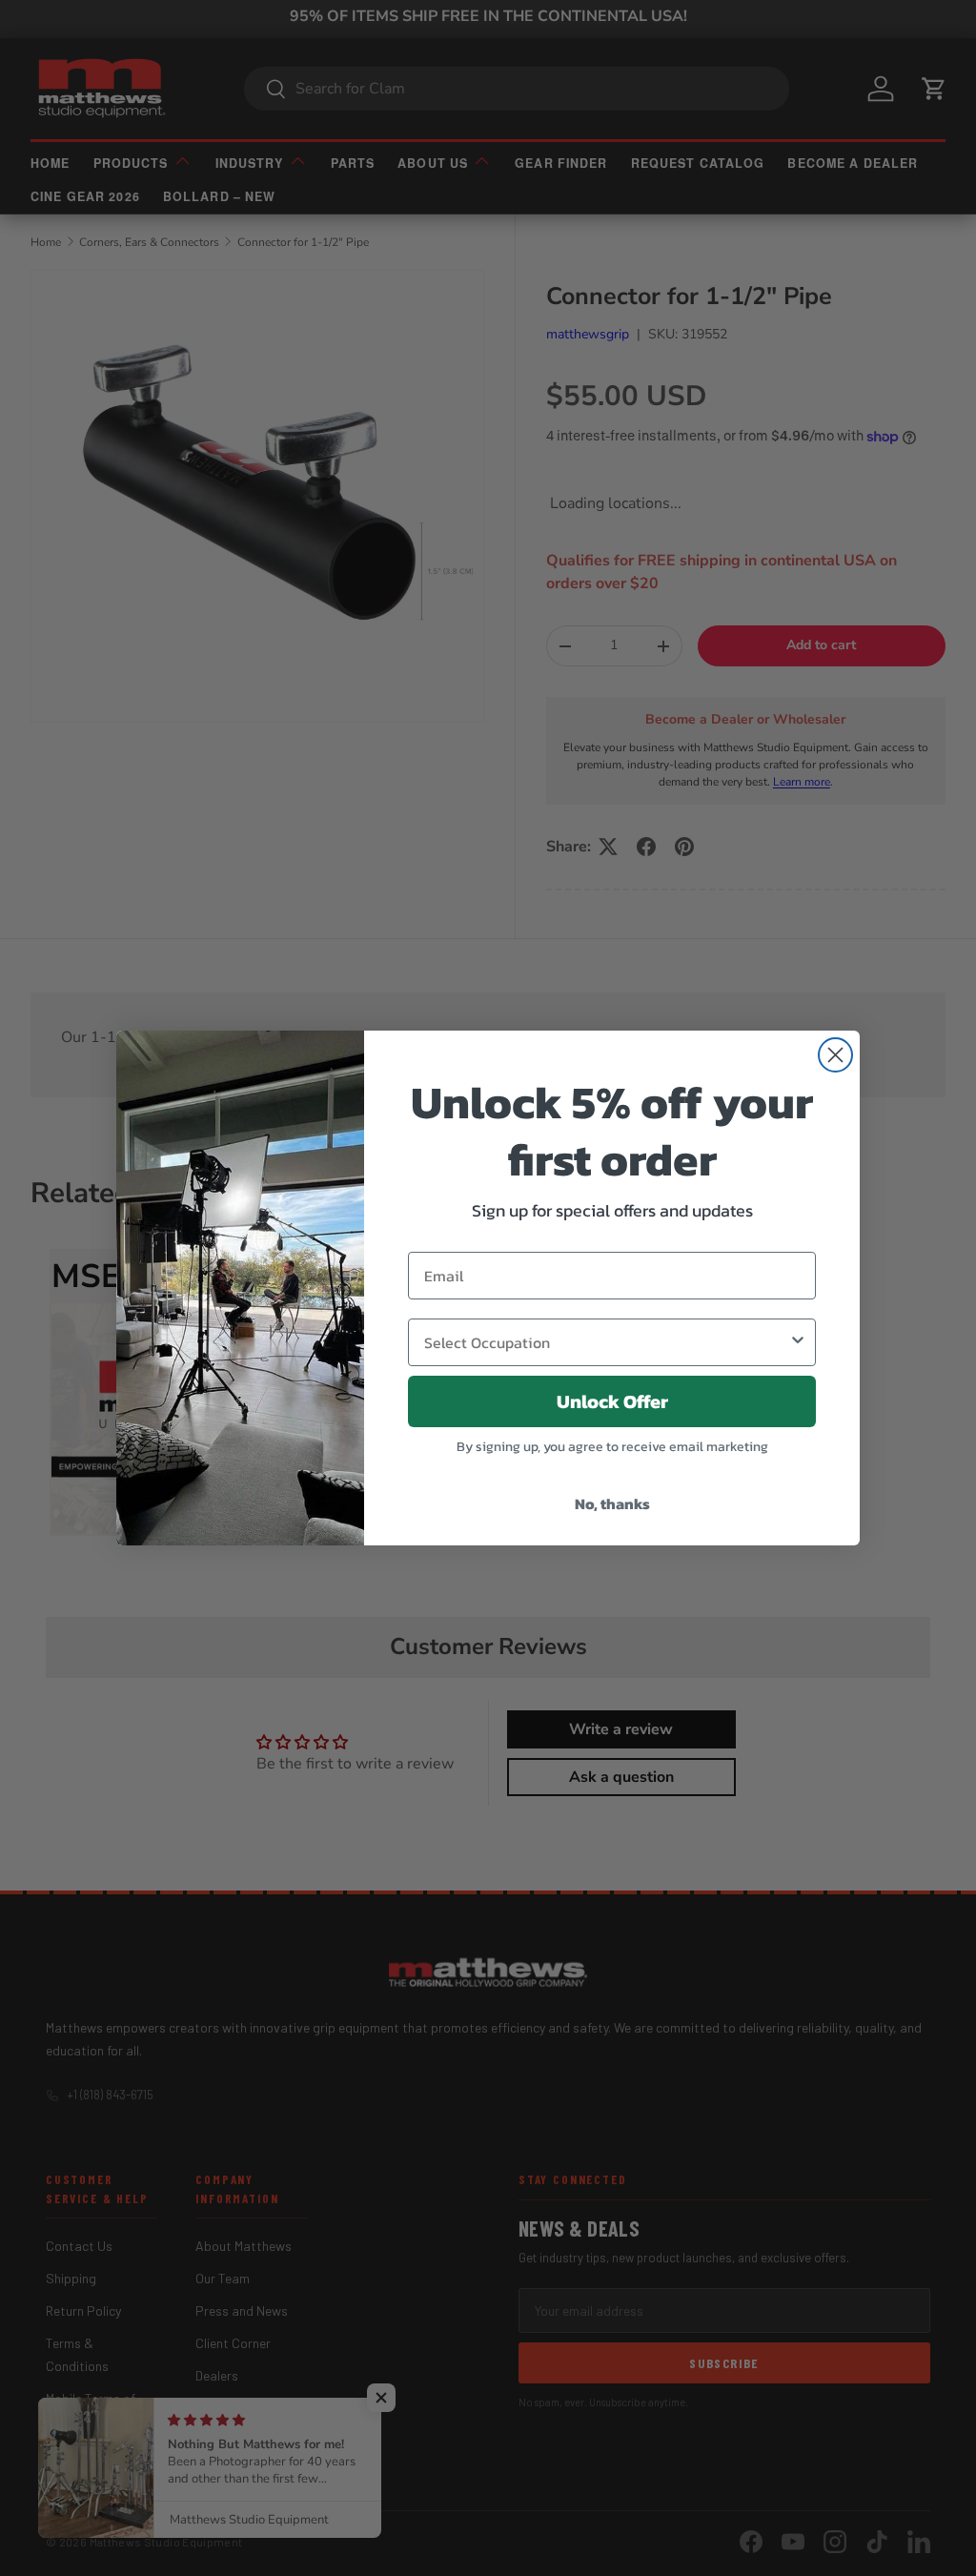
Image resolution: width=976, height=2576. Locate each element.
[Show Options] (798, 1342)
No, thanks (612, 1503)
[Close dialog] (835, 1055)
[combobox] (606, 1342)
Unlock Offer (612, 1401)
